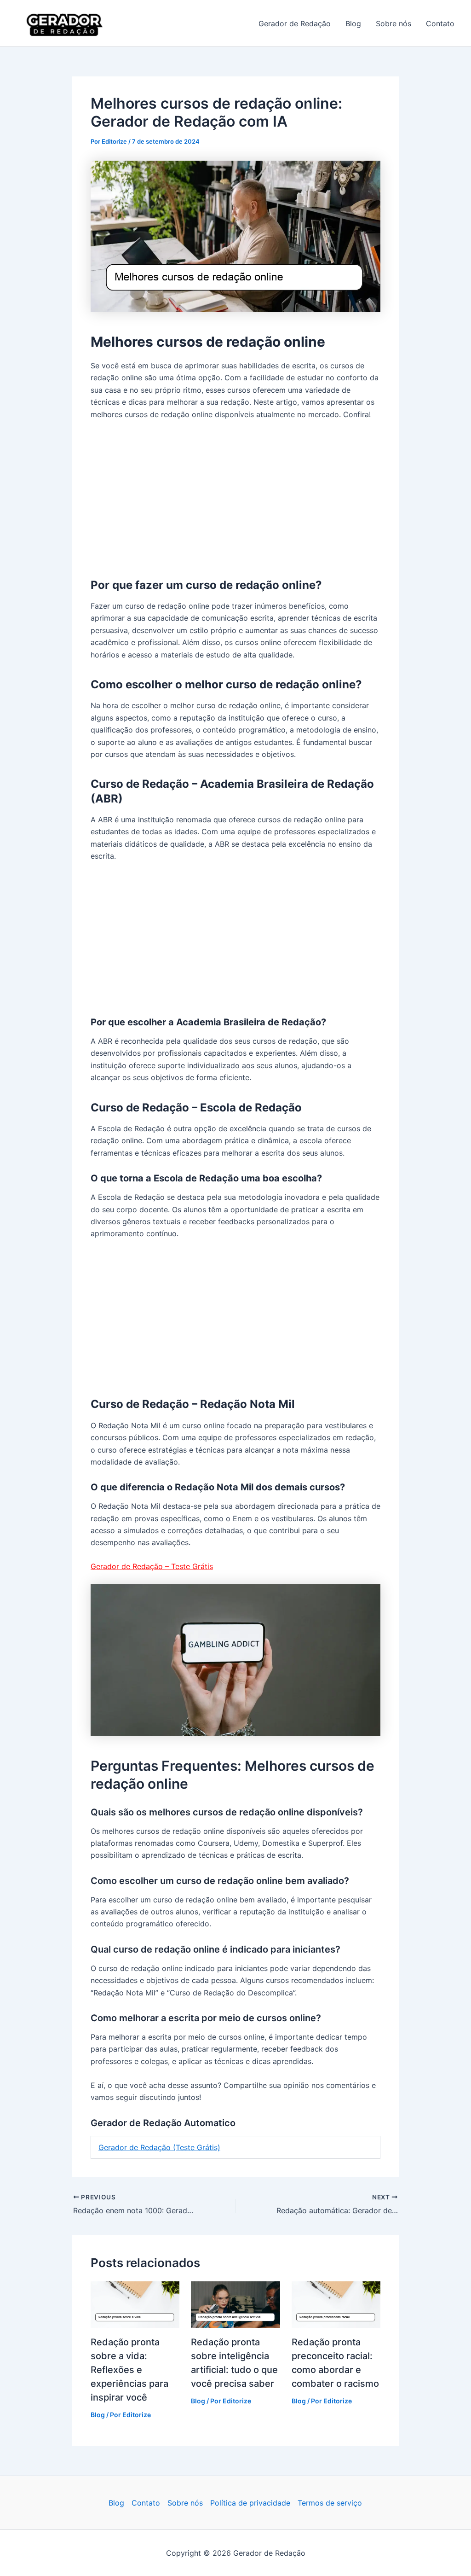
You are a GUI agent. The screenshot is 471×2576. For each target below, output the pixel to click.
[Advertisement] (235, 497)
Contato (440, 23)
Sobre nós (393, 23)
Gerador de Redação (158, 23)
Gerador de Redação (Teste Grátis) (159, 2147)
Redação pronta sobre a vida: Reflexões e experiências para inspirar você (129, 2370)
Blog (353, 23)
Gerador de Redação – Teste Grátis (152, 1566)
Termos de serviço (330, 2503)
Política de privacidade (250, 2503)
